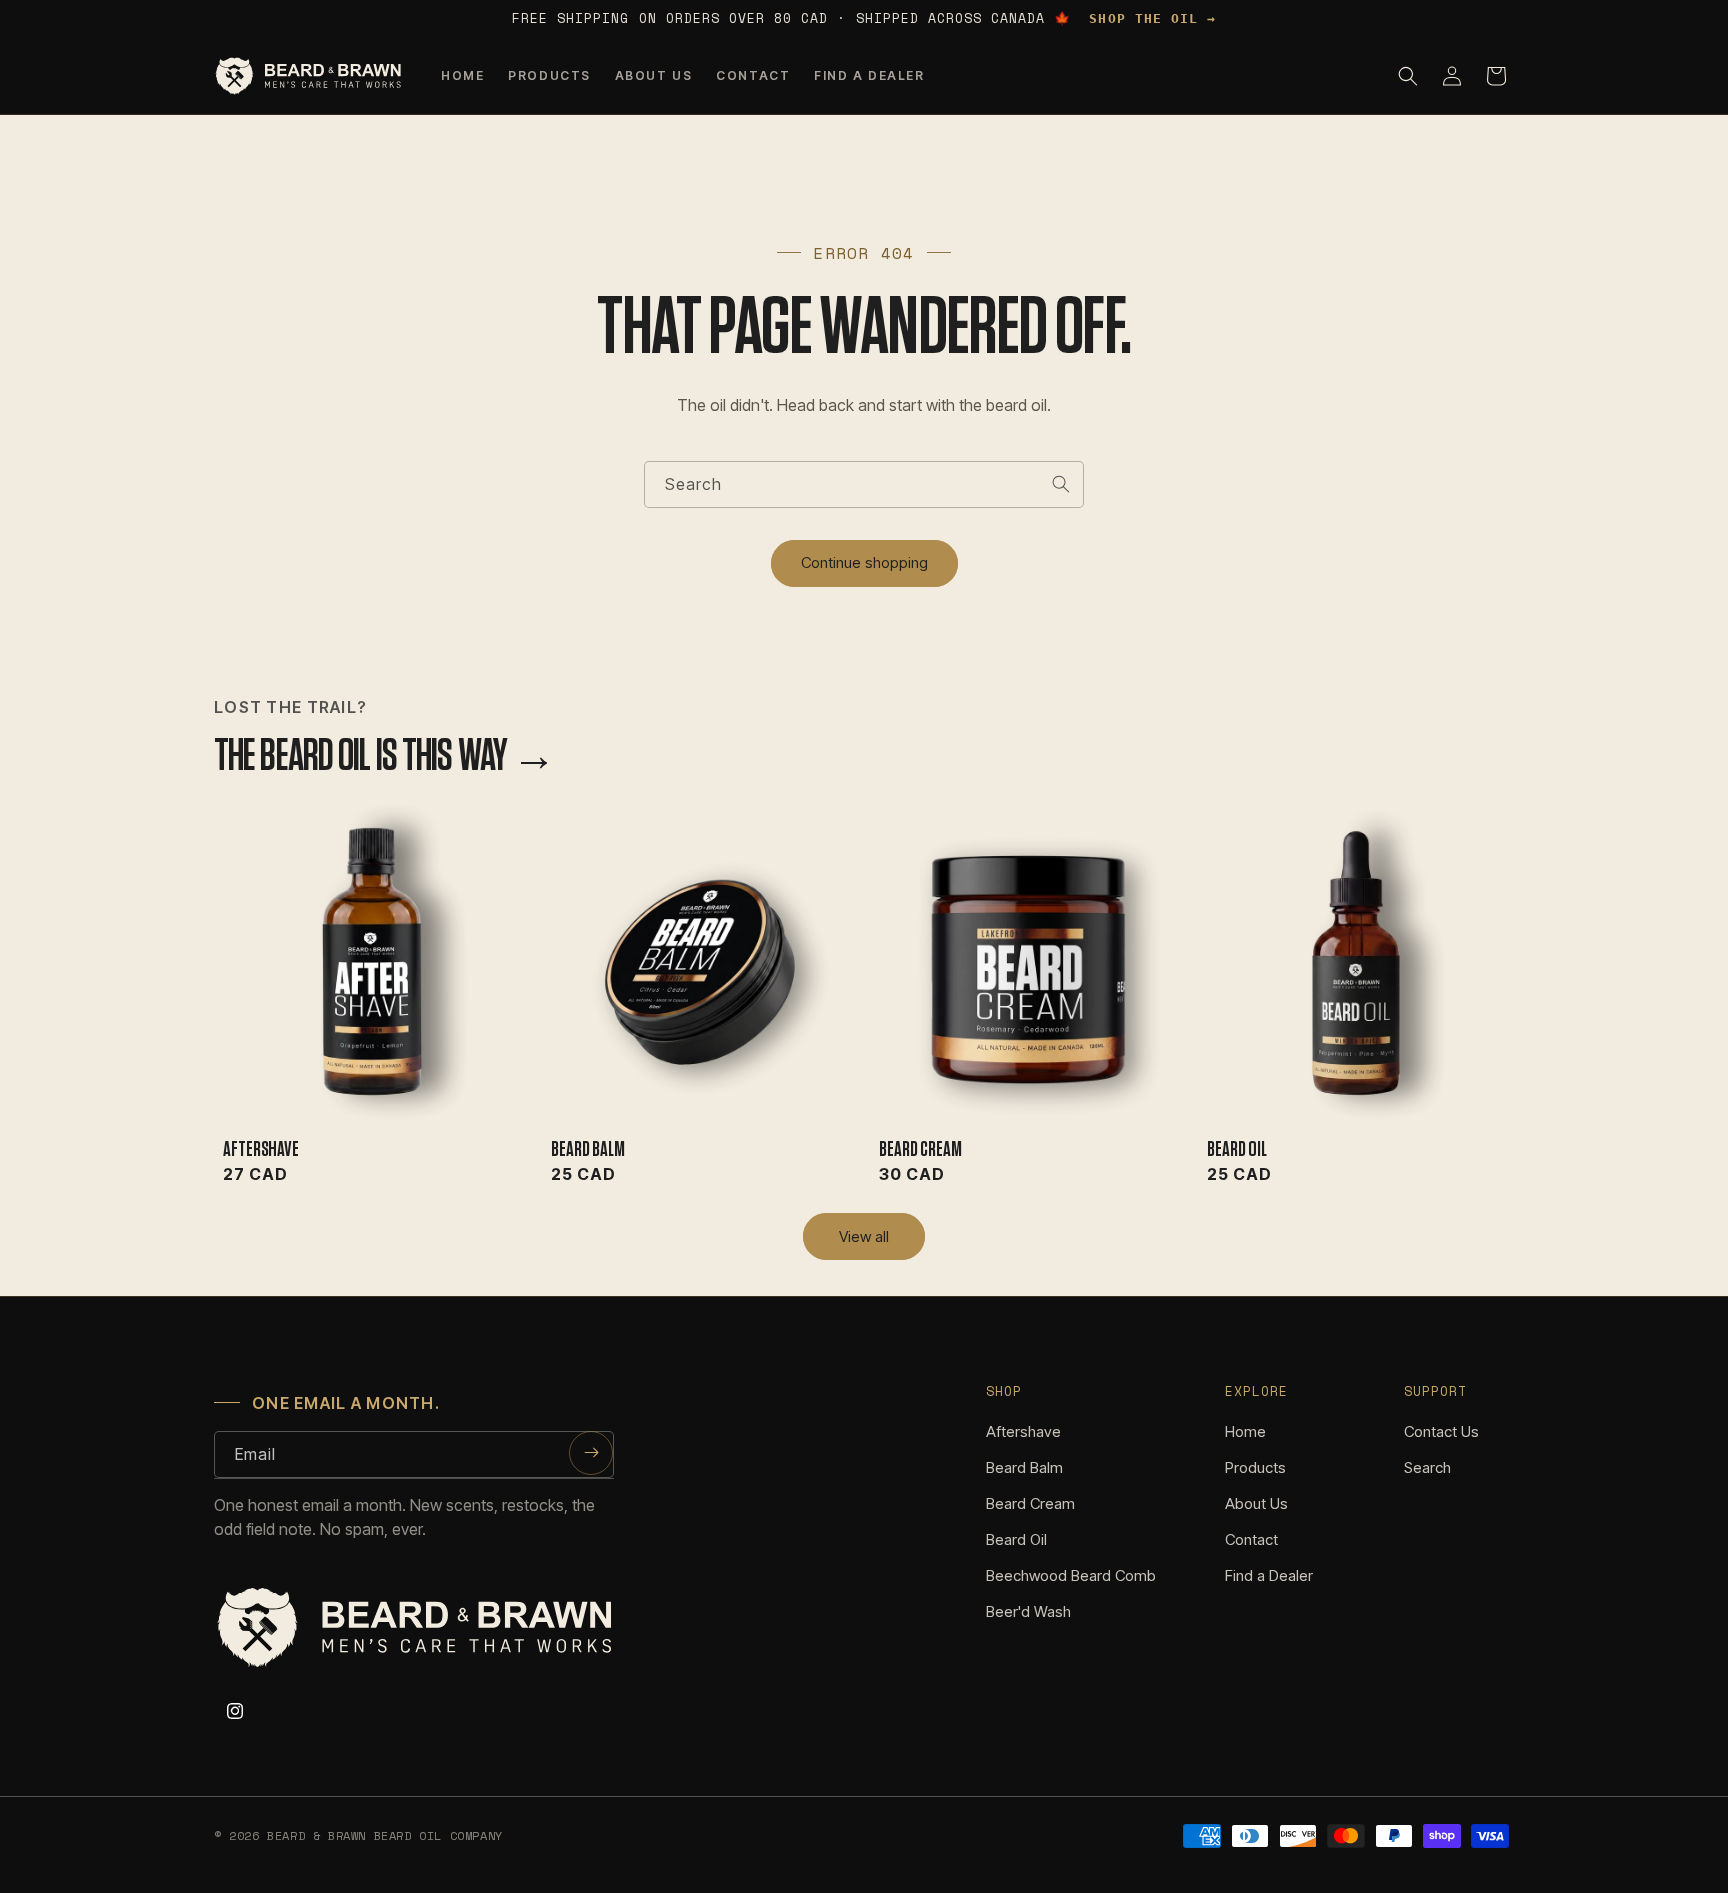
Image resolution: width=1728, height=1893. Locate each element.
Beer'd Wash (1028, 1611)
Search (1427, 1467)
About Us (1256, 1503)
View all (864, 1236)
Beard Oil (1236, 1149)
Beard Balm (587, 1149)
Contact (1251, 1539)
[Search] (1061, 484)
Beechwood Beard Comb (1071, 1575)
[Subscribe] (591, 1453)
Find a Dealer (1269, 1575)
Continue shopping (864, 562)
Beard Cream (920, 1149)
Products (1255, 1467)
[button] (1408, 76)
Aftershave (260, 1149)
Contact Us (1441, 1431)
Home (1245, 1431)
